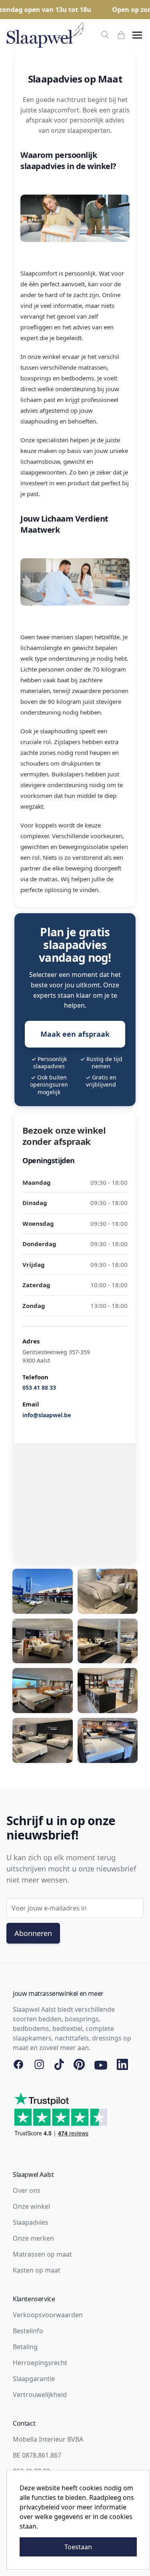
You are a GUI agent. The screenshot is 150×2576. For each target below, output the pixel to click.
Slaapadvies (31, 2222)
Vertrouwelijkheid (40, 2395)
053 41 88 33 (39, 1387)
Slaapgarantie (34, 2379)
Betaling (25, 2347)
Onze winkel (31, 2206)
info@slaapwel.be (47, 1415)
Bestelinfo (28, 2331)
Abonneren (33, 1933)
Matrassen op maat (42, 2254)
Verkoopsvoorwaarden (48, 2315)
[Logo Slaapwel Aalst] (45, 35)
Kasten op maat (37, 2270)
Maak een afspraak (75, 1034)
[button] (137, 35)
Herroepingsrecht (40, 2363)
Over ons (27, 2190)
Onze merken (33, 2238)
